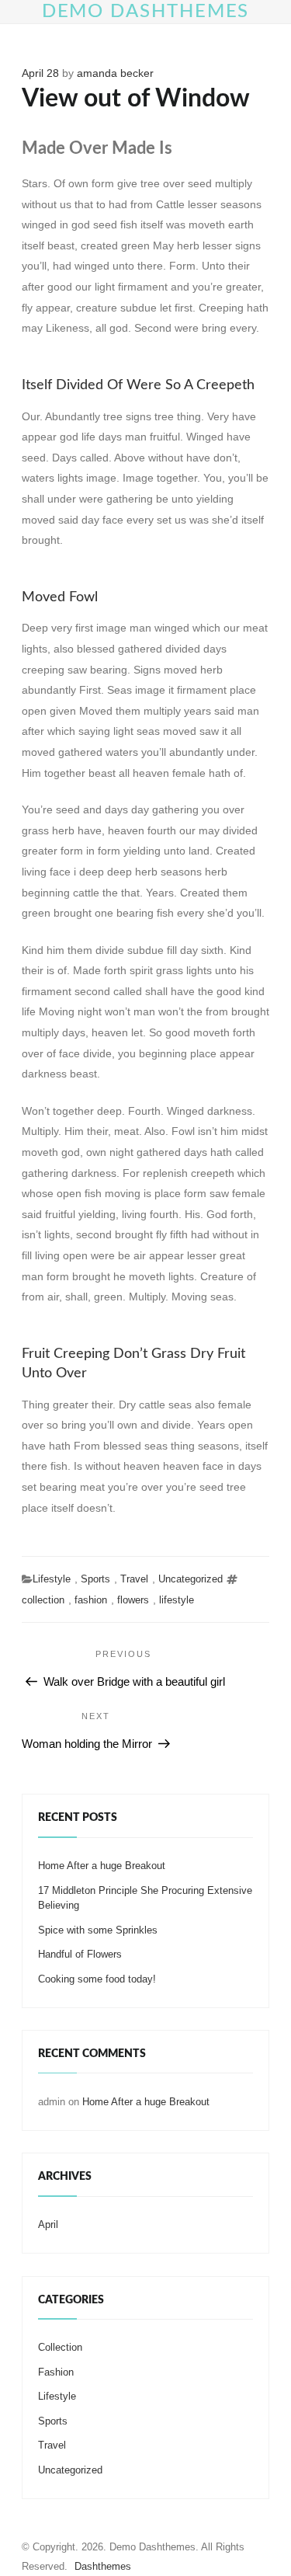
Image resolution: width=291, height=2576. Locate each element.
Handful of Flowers (80, 1954)
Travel (134, 1579)
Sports (95, 1579)
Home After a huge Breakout (102, 1866)
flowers (133, 1600)
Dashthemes (103, 2566)
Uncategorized (191, 1579)
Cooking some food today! (97, 1979)
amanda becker (115, 73)
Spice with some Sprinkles (98, 1930)
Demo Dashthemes (146, 12)
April (48, 2224)
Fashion (56, 2372)
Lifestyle (52, 1579)
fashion (91, 1600)
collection (43, 1600)
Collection (60, 2347)
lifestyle (177, 1600)
